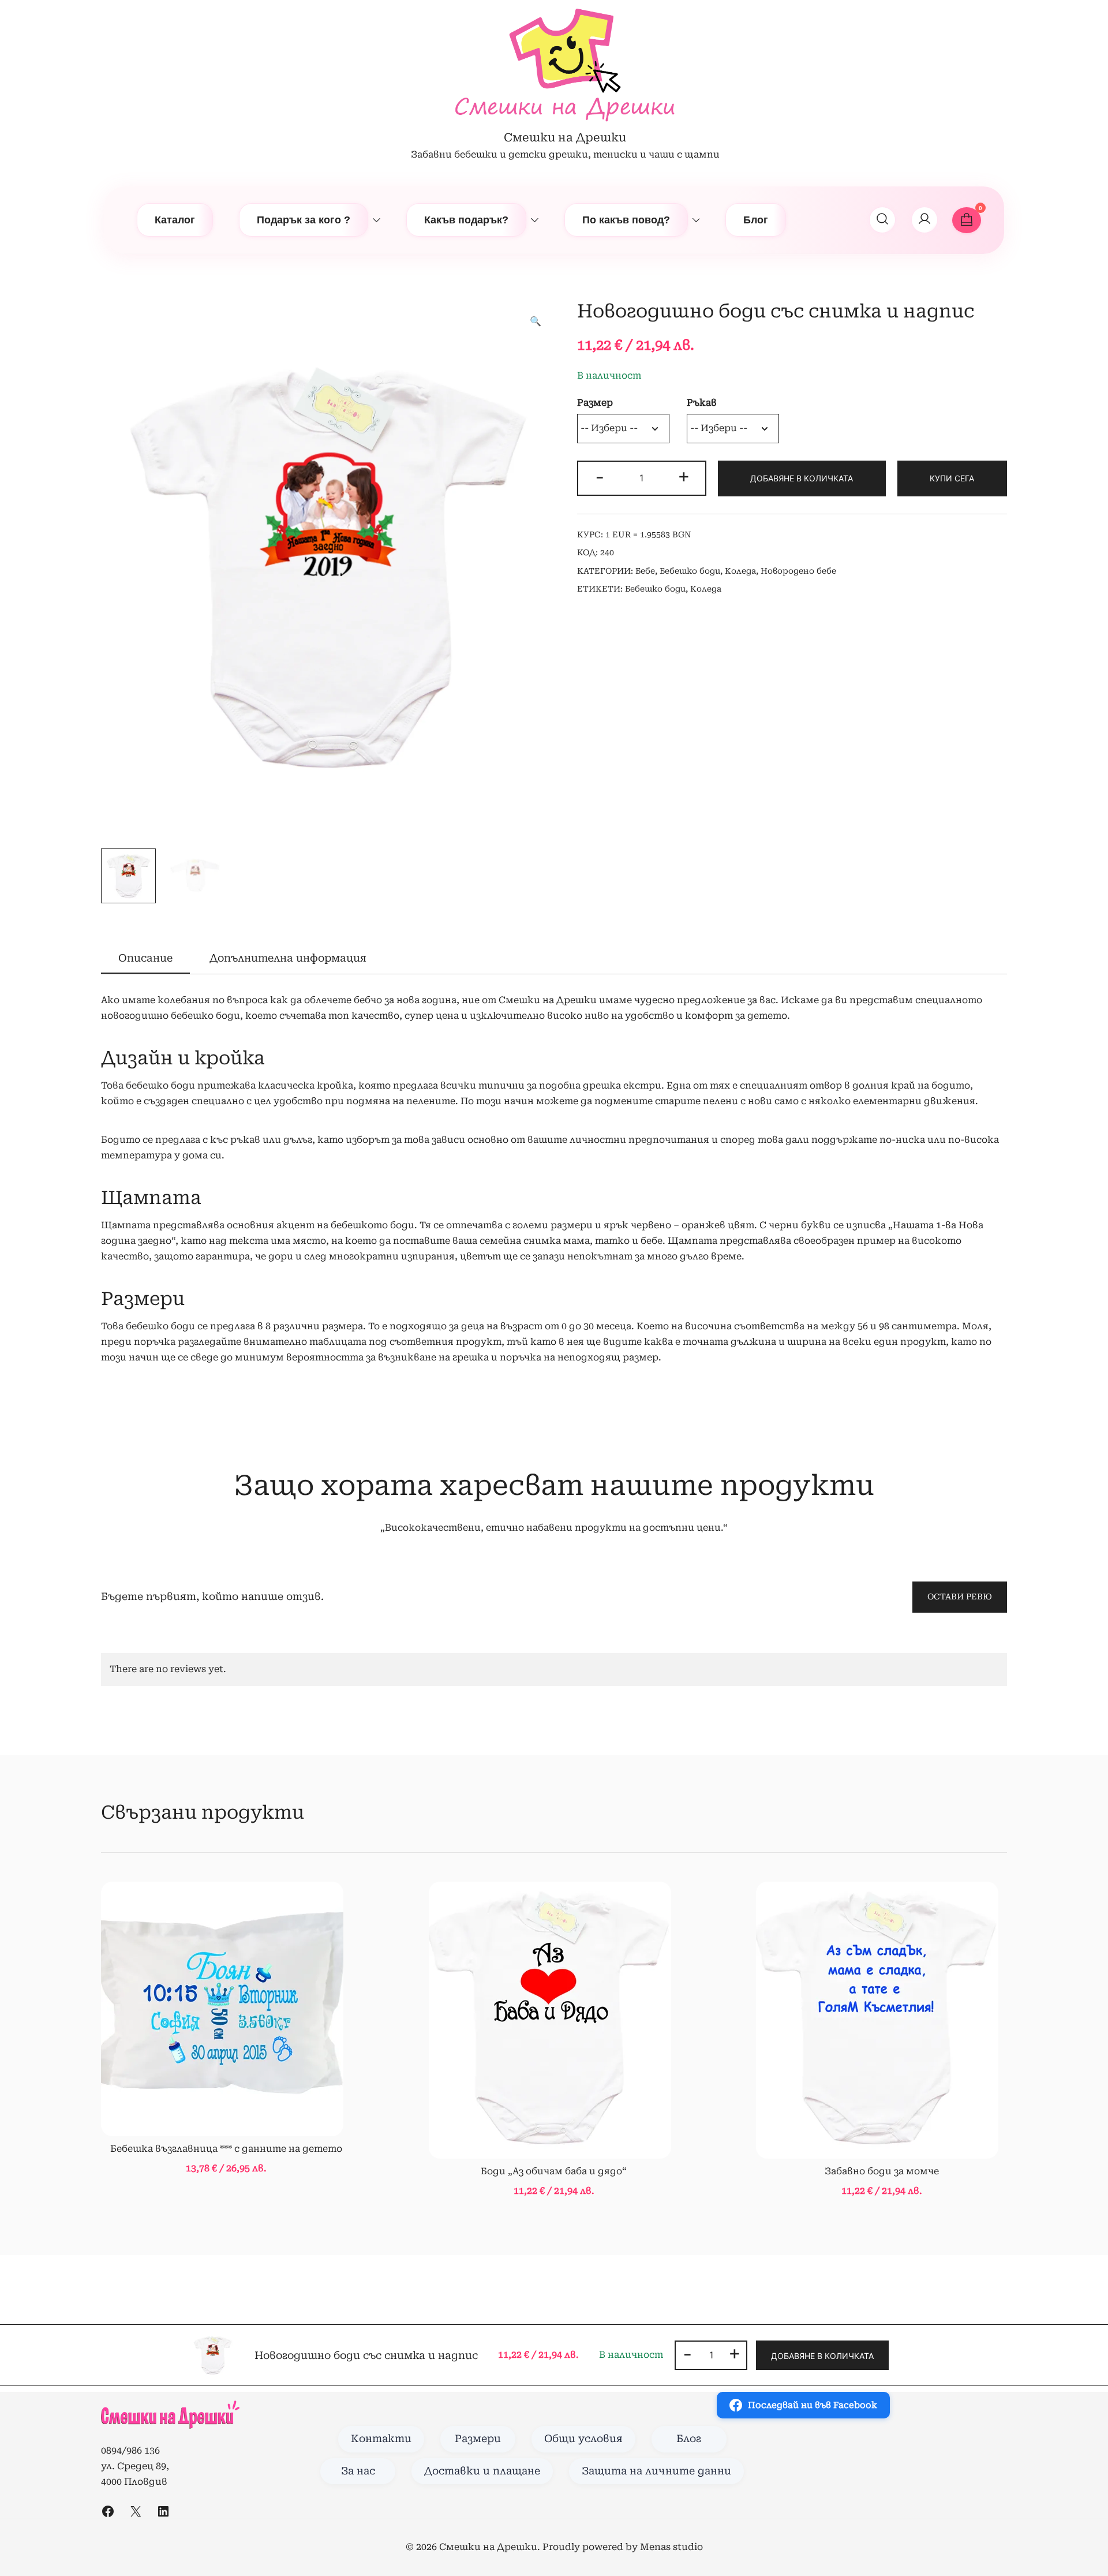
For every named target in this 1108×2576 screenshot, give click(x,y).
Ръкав (702, 403)
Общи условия (583, 2439)
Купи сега (952, 478)
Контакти (381, 2439)
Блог (756, 220)
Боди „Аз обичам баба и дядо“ (554, 2171)
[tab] (145, 959)
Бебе (645, 571)
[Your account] (924, 220)
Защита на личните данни (656, 2471)
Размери (478, 2439)
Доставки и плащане (482, 2471)
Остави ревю (960, 1597)
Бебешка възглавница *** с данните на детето (226, 2149)
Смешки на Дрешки (565, 137)
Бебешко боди (690, 571)
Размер (595, 403)
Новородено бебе (798, 571)
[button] (536, 322)
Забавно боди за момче (882, 2171)
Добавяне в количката (802, 478)
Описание (145, 958)
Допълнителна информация (288, 958)
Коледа (740, 571)
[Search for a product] (882, 220)
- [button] (600, 477)
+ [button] (684, 477)
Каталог (175, 220)
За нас (358, 2471)
